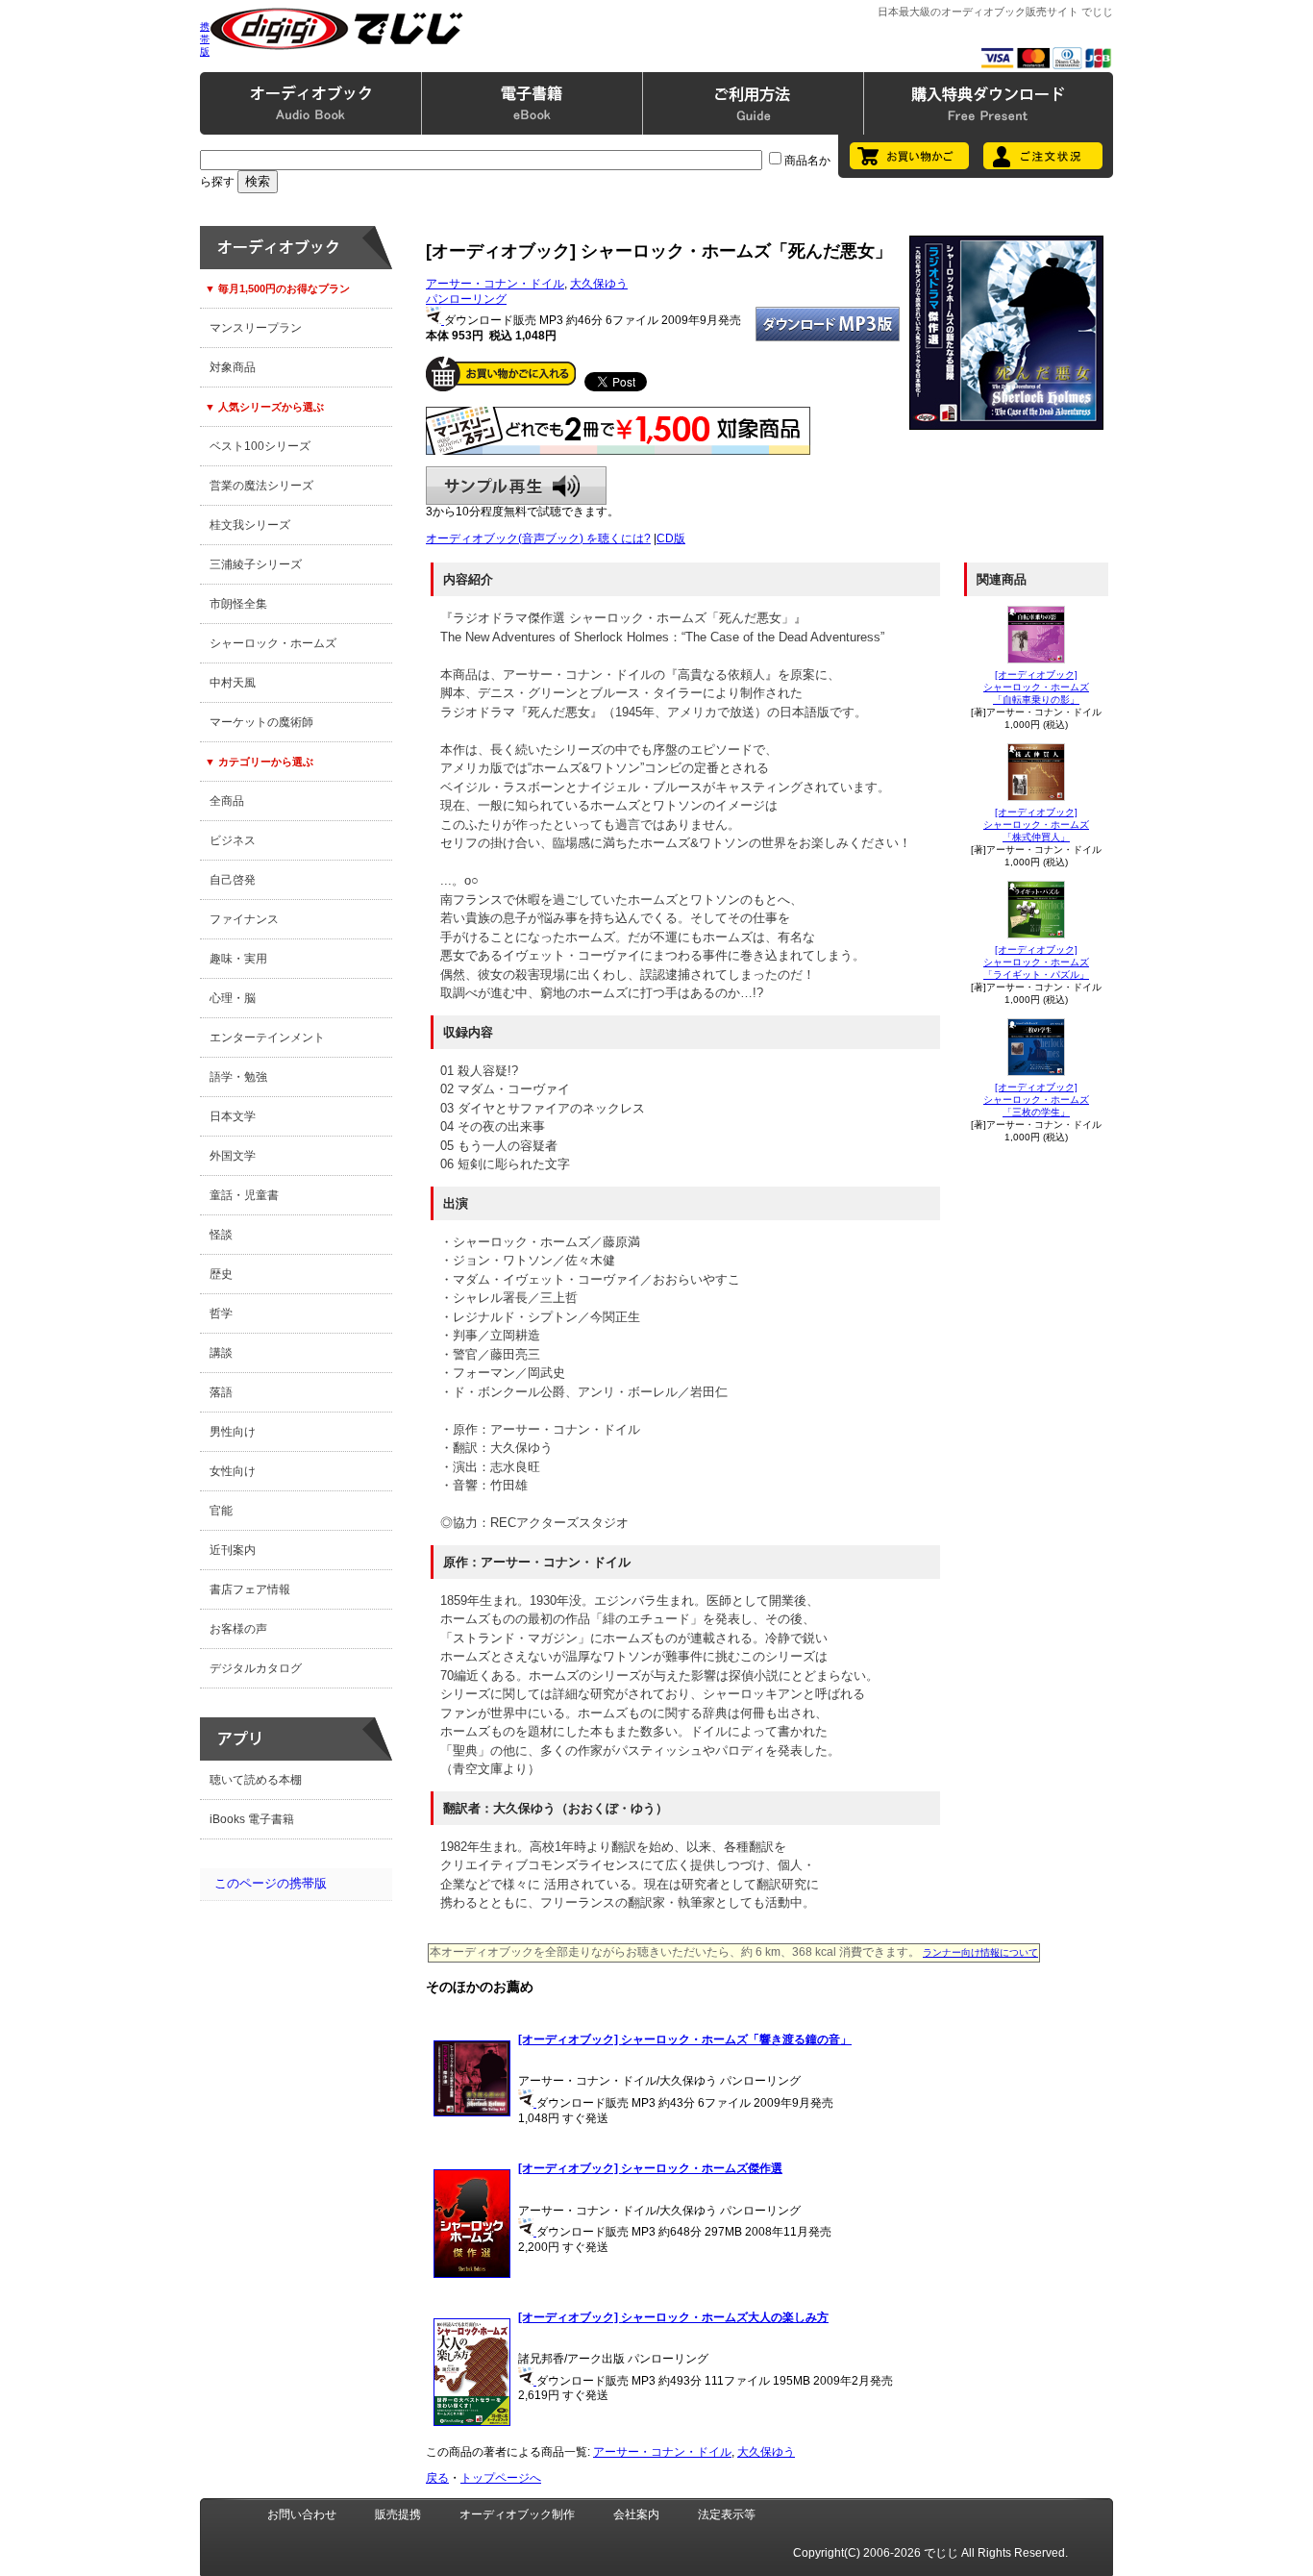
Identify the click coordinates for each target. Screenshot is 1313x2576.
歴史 (221, 1274)
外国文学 (233, 1156)
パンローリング (466, 299)
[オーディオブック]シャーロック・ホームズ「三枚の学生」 (1036, 1100)
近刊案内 (233, 1550)
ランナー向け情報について (980, 1952)
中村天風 (233, 683)
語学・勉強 (238, 1077)
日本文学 (233, 1116)
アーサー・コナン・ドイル (495, 284)
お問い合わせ (302, 2514)
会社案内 (636, 2514)
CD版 (671, 538)
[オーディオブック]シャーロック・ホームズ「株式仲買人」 (1036, 825)
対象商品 (233, 367)
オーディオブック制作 (517, 2514)
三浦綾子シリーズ (256, 564)
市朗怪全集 (238, 604)
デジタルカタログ (256, 1668)
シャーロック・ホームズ (273, 643)
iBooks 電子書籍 (252, 1819)
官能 (221, 1511)
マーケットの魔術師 (261, 722)
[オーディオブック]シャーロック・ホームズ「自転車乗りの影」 (1036, 687)
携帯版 (205, 39)
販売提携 (398, 2514)
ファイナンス (244, 919)
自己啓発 (233, 880)
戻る (437, 2478)
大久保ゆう (599, 284)
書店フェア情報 (250, 1589)
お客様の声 (238, 1629)
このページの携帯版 (271, 1883)
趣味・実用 (238, 959)
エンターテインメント (267, 1038)
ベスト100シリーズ (260, 446)
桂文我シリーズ (250, 525)
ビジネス (233, 840)
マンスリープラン (256, 328)
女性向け (233, 1471)
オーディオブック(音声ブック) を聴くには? (538, 538)
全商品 (227, 801)
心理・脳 (233, 998)
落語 (221, 1392)
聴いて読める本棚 (256, 1780)
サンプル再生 (516, 486)
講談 (221, 1353)
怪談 (221, 1235)
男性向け (233, 1432)
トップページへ (501, 2478)
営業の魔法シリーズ (261, 486)
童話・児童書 (244, 1195)
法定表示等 (727, 2514)
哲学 (221, 1313)
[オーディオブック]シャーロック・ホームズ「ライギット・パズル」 (1036, 962)
